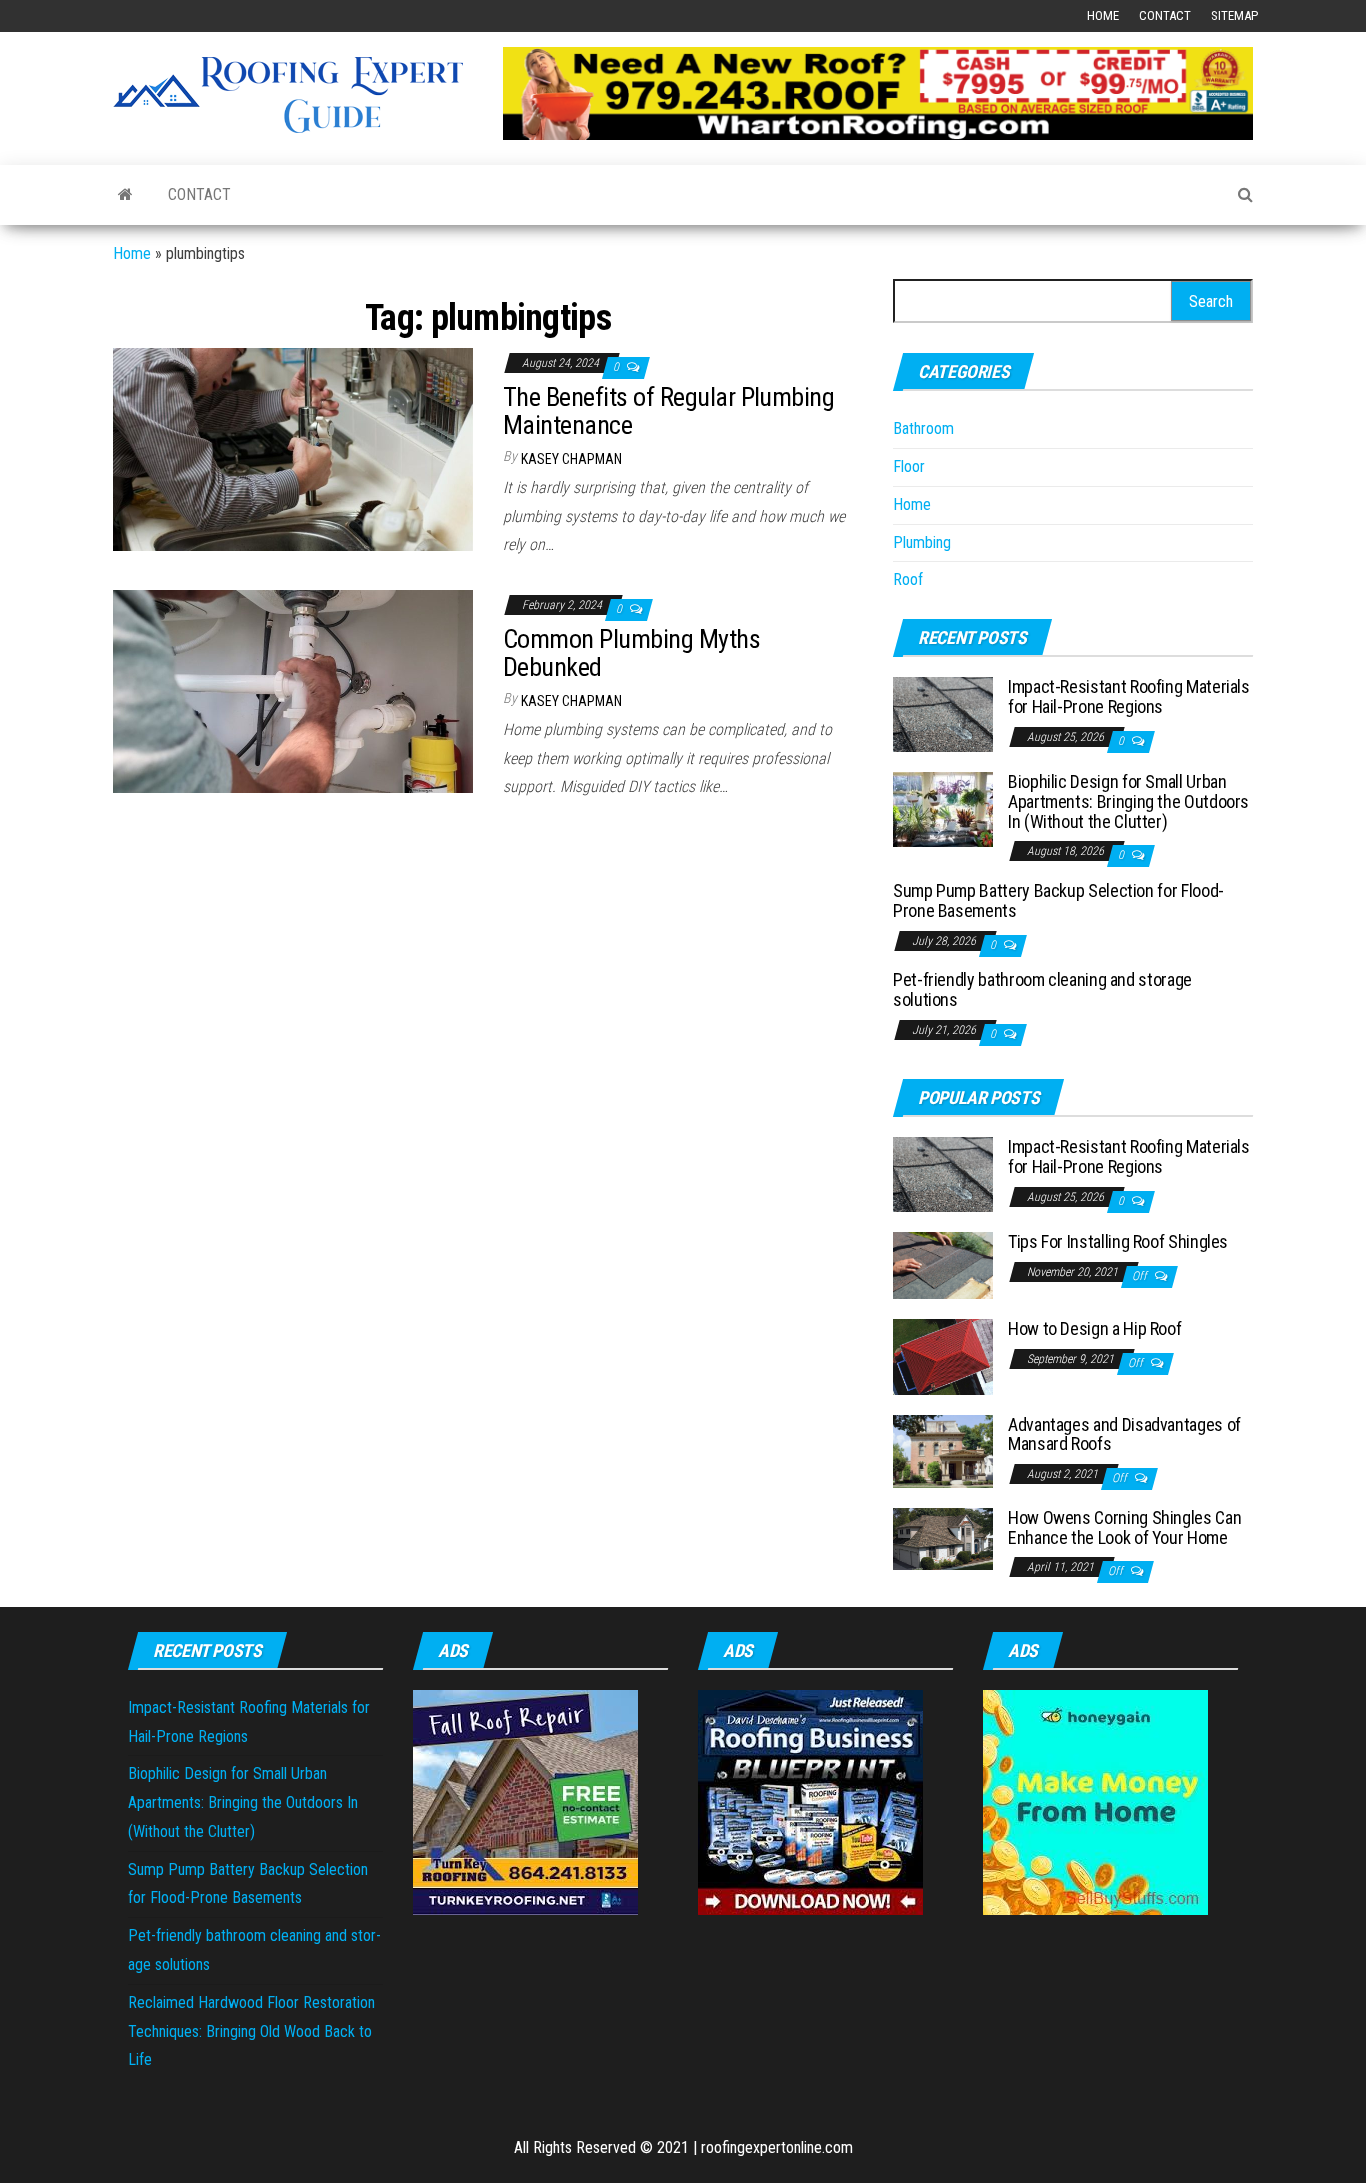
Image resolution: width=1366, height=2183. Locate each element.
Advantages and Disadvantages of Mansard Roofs (1124, 1434)
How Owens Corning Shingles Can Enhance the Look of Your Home (1124, 1527)
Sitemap (1234, 15)
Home (1103, 15)
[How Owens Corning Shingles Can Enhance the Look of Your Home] (943, 1537)
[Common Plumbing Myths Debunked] (293, 690)
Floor (909, 466)
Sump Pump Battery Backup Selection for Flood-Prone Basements (1058, 900)
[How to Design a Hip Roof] (943, 1355)
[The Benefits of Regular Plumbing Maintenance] (293, 448)
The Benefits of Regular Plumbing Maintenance (668, 411)
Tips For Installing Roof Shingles (1118, 1241)
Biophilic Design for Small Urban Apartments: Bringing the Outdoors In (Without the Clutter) (1128, 801)
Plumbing (922, 542)
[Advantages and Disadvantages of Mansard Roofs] (943, 1449)
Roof (908, 579)
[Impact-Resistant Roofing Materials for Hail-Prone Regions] (943, 713)
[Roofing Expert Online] (125, 195)
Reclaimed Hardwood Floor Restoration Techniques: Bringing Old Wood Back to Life (251, 2031)
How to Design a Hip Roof (1094, 1328)
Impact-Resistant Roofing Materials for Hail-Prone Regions (1129, 696)
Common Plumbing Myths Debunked (631, 653)
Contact (1165, 15)
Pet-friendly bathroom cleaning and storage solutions (1042, 989)
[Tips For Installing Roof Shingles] (943, 1264)
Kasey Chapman (571, 459)
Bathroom (923, 428)
